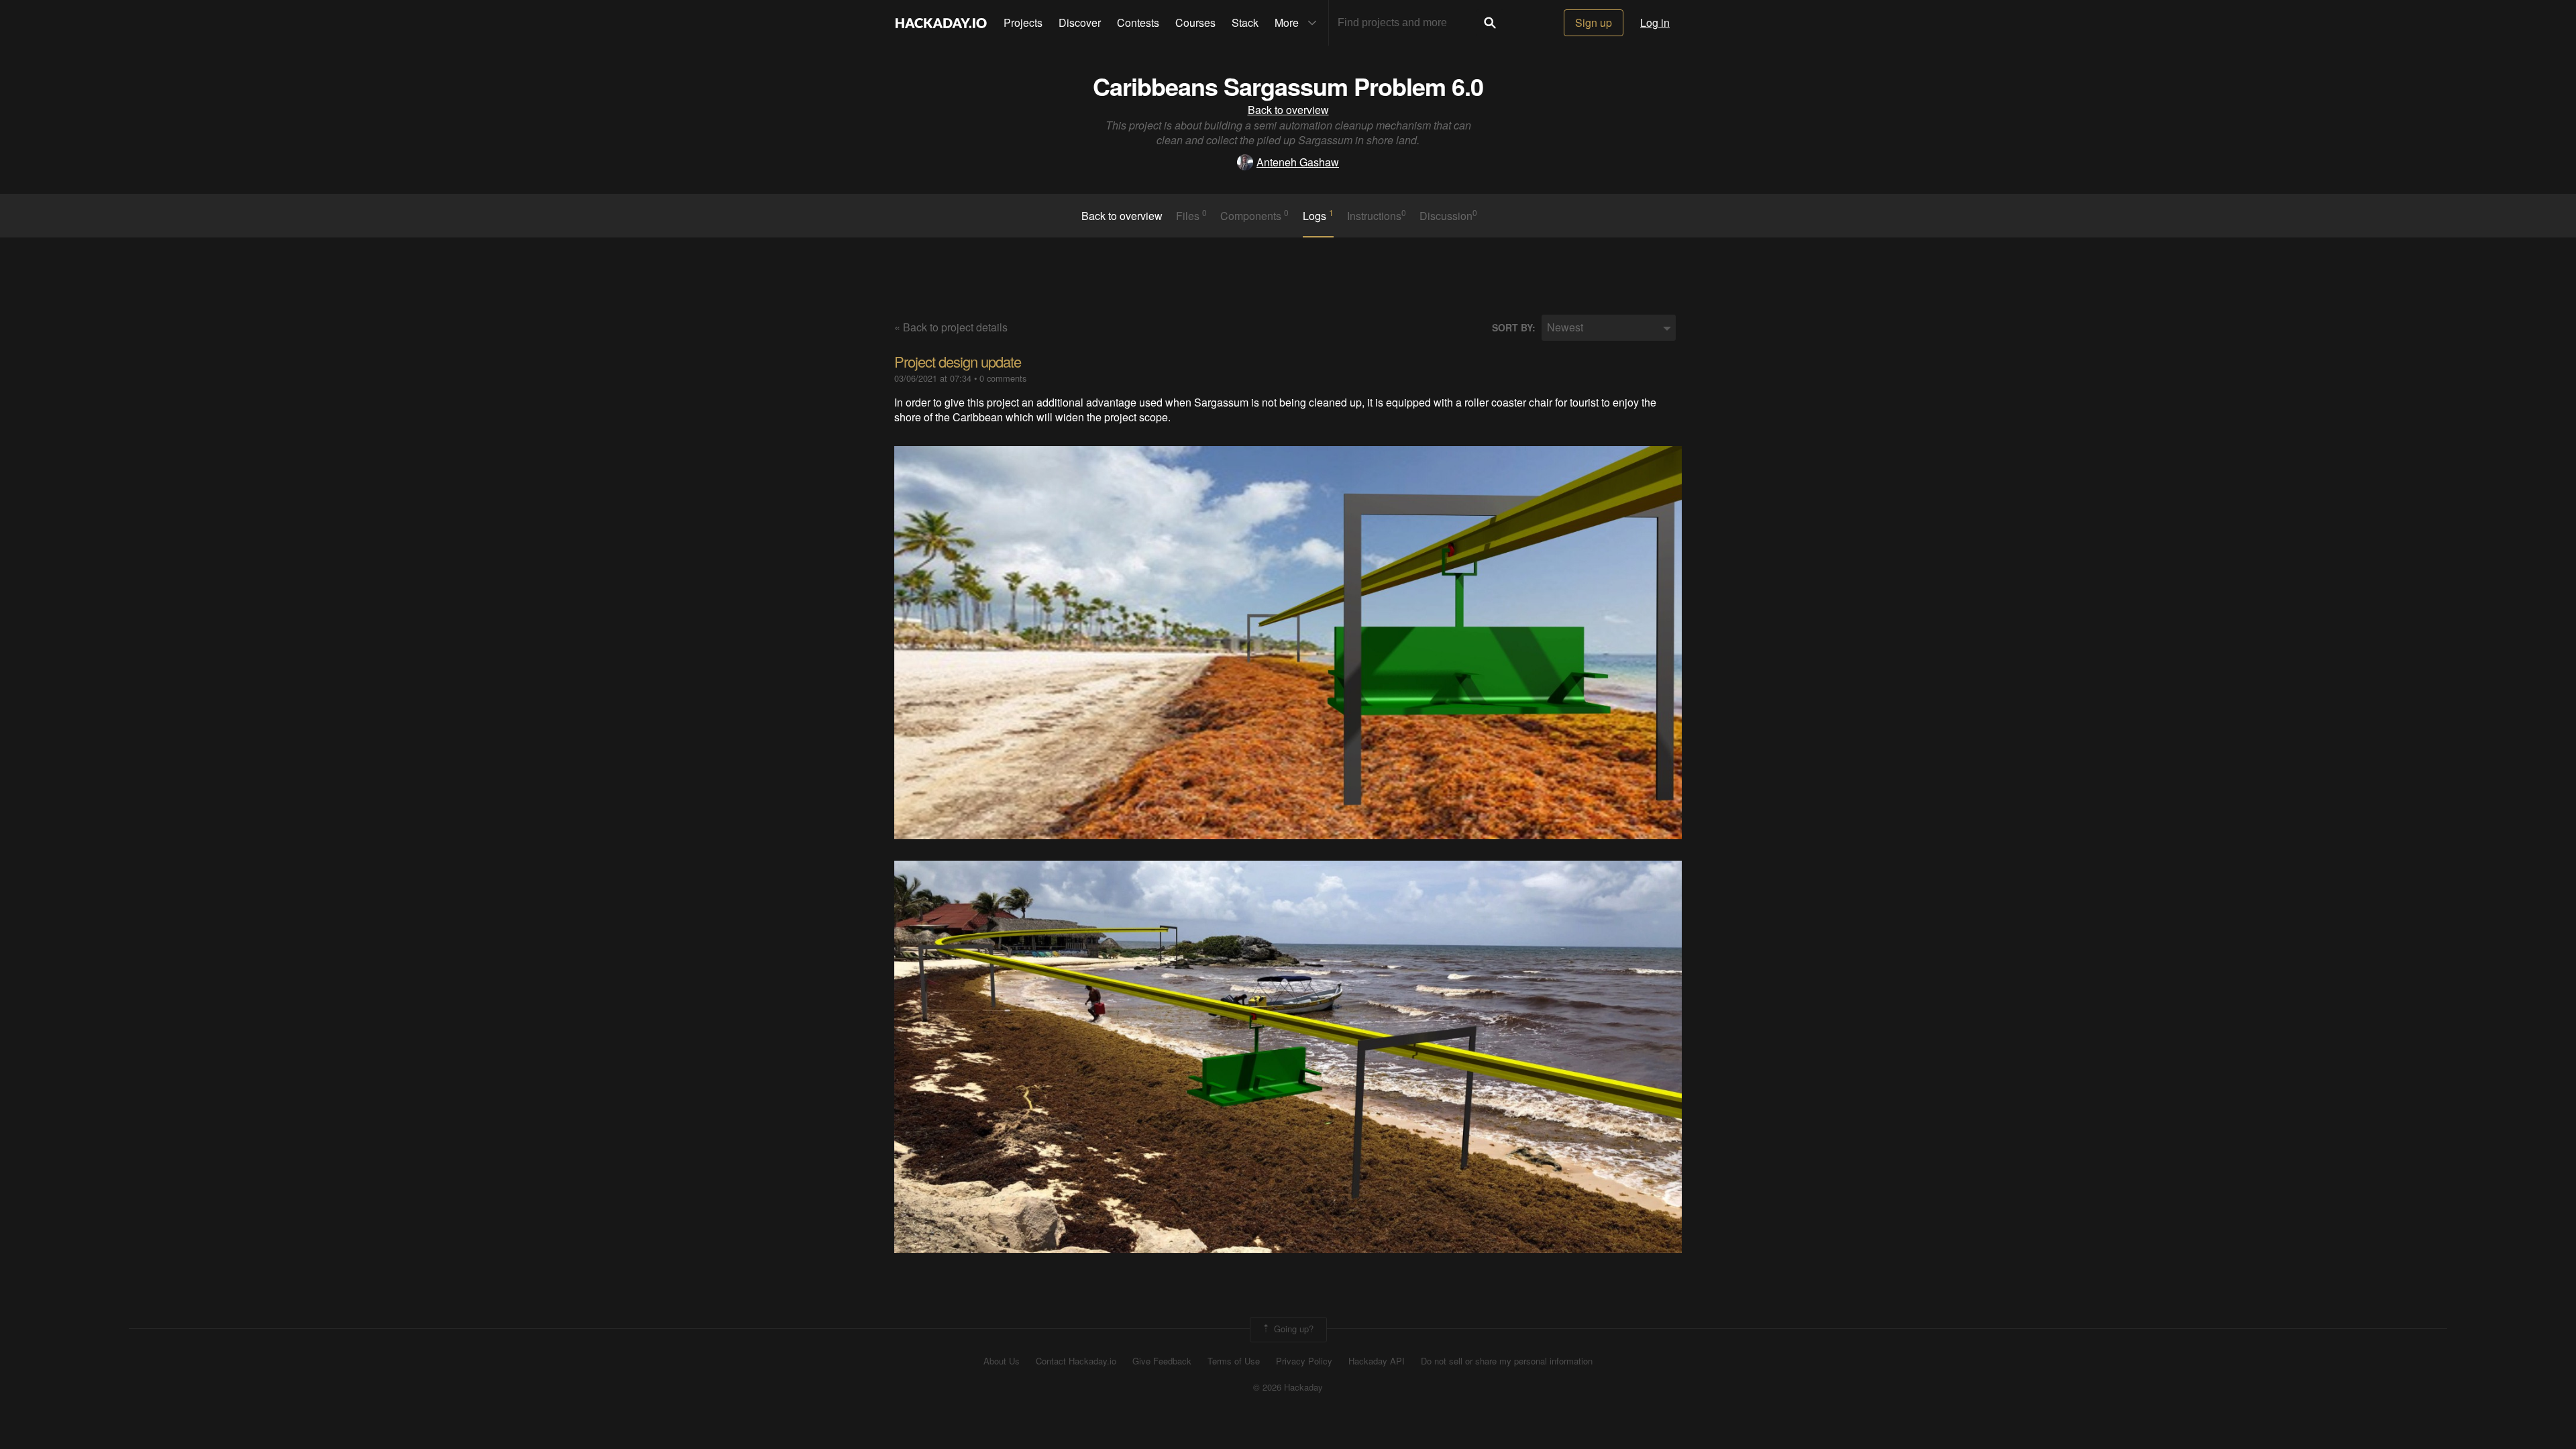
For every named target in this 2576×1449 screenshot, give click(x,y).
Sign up (1594, 22)
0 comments (1003, 378)
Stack (1245, 22)
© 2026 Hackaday (1288, 1387)
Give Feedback (1162, 1361)
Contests (1138, 22)
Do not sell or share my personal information (1507, 1361)
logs (1318, 215)
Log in (1655, 22)
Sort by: (1514, 328)
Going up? (1292, 1329)
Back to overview (1288, 110)
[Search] (1490, 23)
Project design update (958, 361)
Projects (1023, 22)
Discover (1080, 22)
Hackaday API (1377, 1361)
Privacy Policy (1304, 1361)
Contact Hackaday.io (1076, 1361)
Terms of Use (1234, 1361)
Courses (1195, 22)
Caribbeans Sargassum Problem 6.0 (1288, 86)
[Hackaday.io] (941, 23)
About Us (1002, 1361)
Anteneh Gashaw (1298, 162)
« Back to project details (951, 327)
